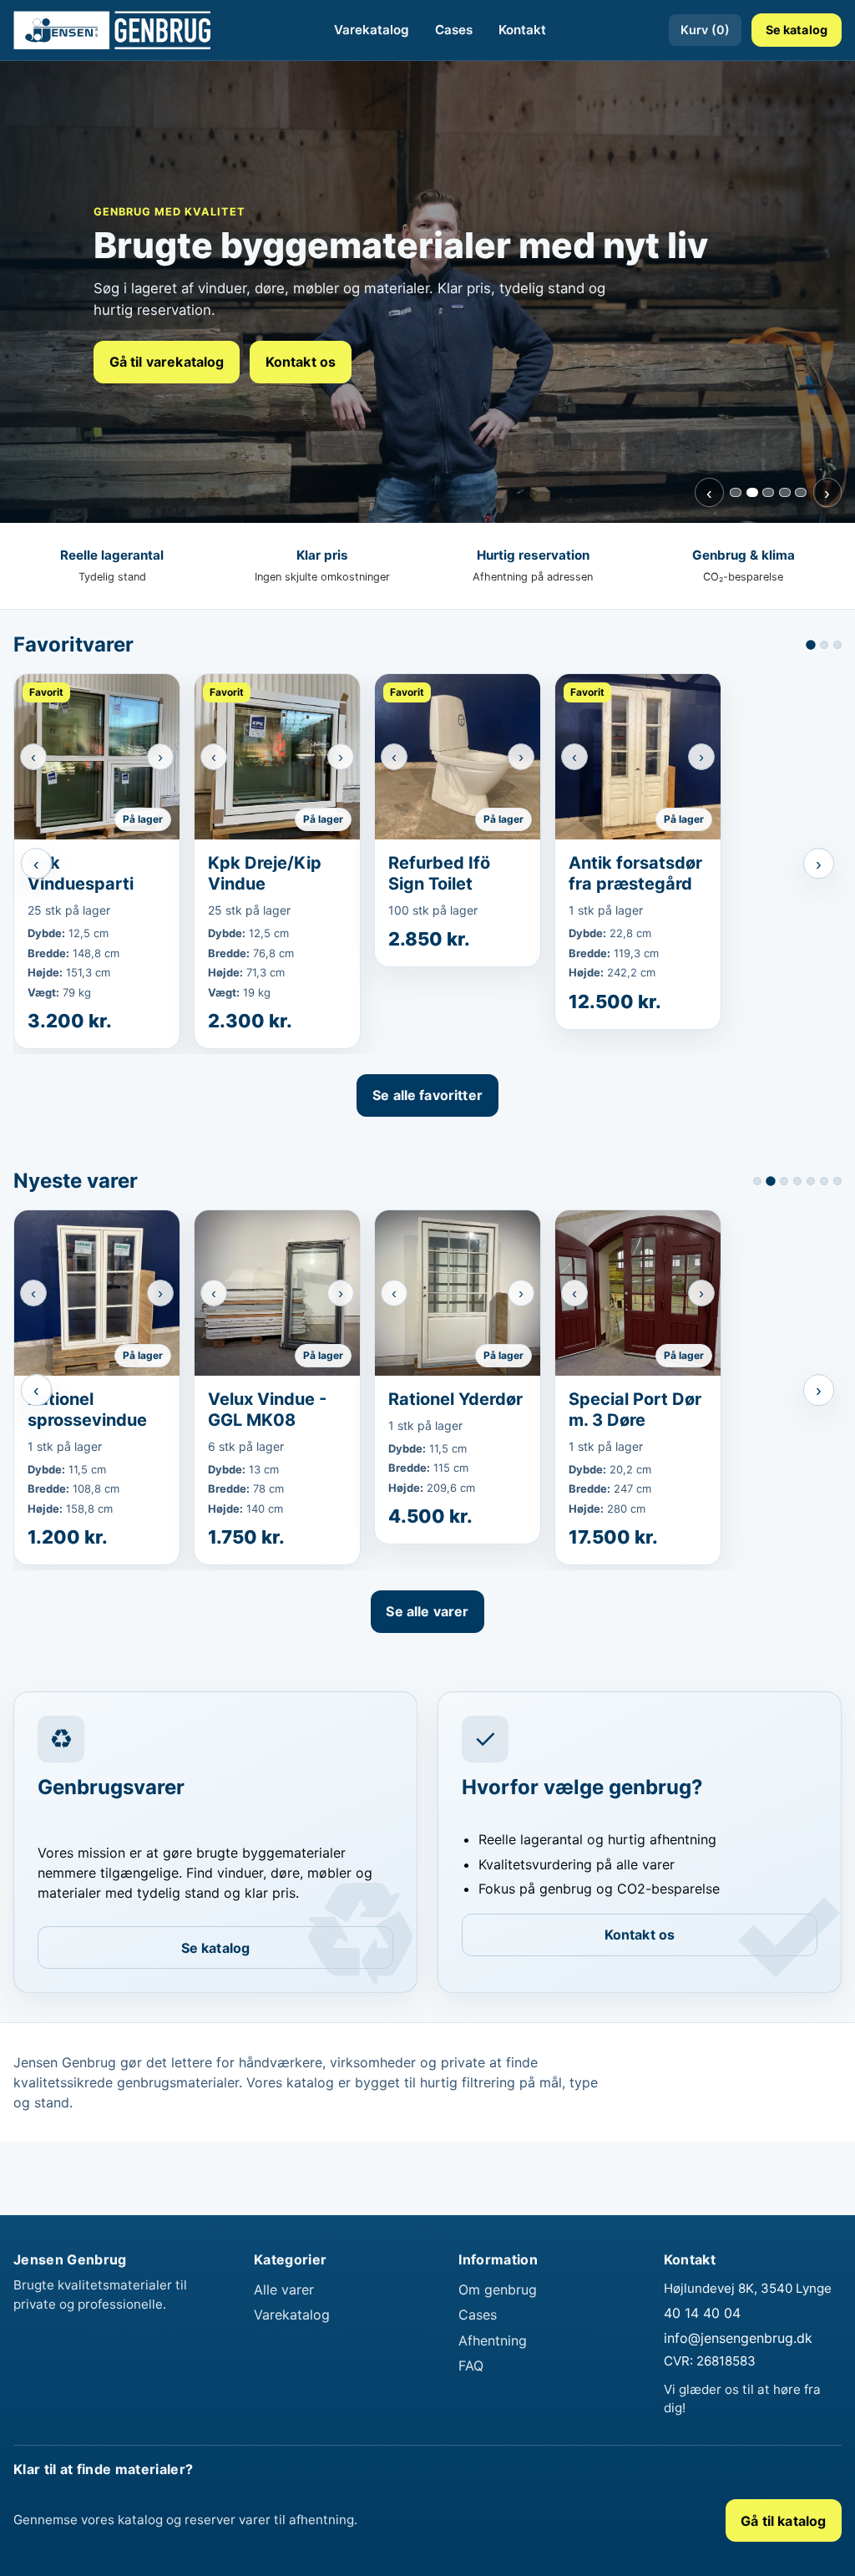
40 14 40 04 (702, 2313)
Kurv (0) (705, 30)
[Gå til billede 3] (768, 492)
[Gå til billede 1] (736, 492)
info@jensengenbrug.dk (738, 2338)
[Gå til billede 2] (752, 492)
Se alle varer (427, 1611)
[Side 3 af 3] (837, 645)
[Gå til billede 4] (785, 492)
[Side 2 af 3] (824, 645)
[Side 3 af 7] (784, 1181)
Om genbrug (498, 2289)
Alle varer (284, 2289)
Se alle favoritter (427, 1095)
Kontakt (522, 30)
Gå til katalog (783, 2521)
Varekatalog (372, 30)
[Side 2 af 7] (771, 1181)
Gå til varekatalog (167, 362)
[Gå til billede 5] (801, 492)
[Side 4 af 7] (797, 1181)
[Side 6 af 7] (824, 1181)
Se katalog (797, 30)
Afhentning (493, 2340)
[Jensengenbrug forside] (112, 30)
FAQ (471, 2366)
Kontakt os (301, 362)
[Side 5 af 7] (811, 1181)
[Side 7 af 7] (837, 1181)
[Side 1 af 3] (811, 645)
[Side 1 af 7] (757, 1181)
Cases (454, 30)
